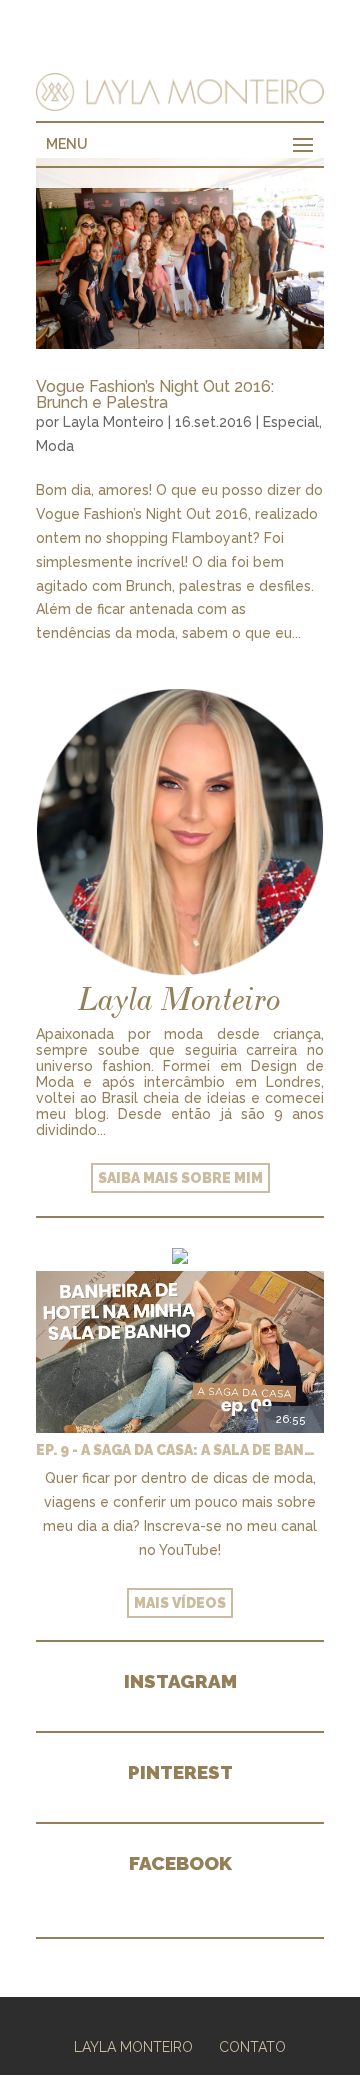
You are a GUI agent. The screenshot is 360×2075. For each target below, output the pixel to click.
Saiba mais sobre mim (180, 1178)
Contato (252, 2047)
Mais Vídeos (180, 1603)
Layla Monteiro (113, 422)
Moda (55, 446)
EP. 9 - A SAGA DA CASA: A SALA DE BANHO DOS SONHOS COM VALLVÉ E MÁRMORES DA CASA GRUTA (180, 1450)
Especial (291, 422)
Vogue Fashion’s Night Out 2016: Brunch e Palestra (155, 394)
